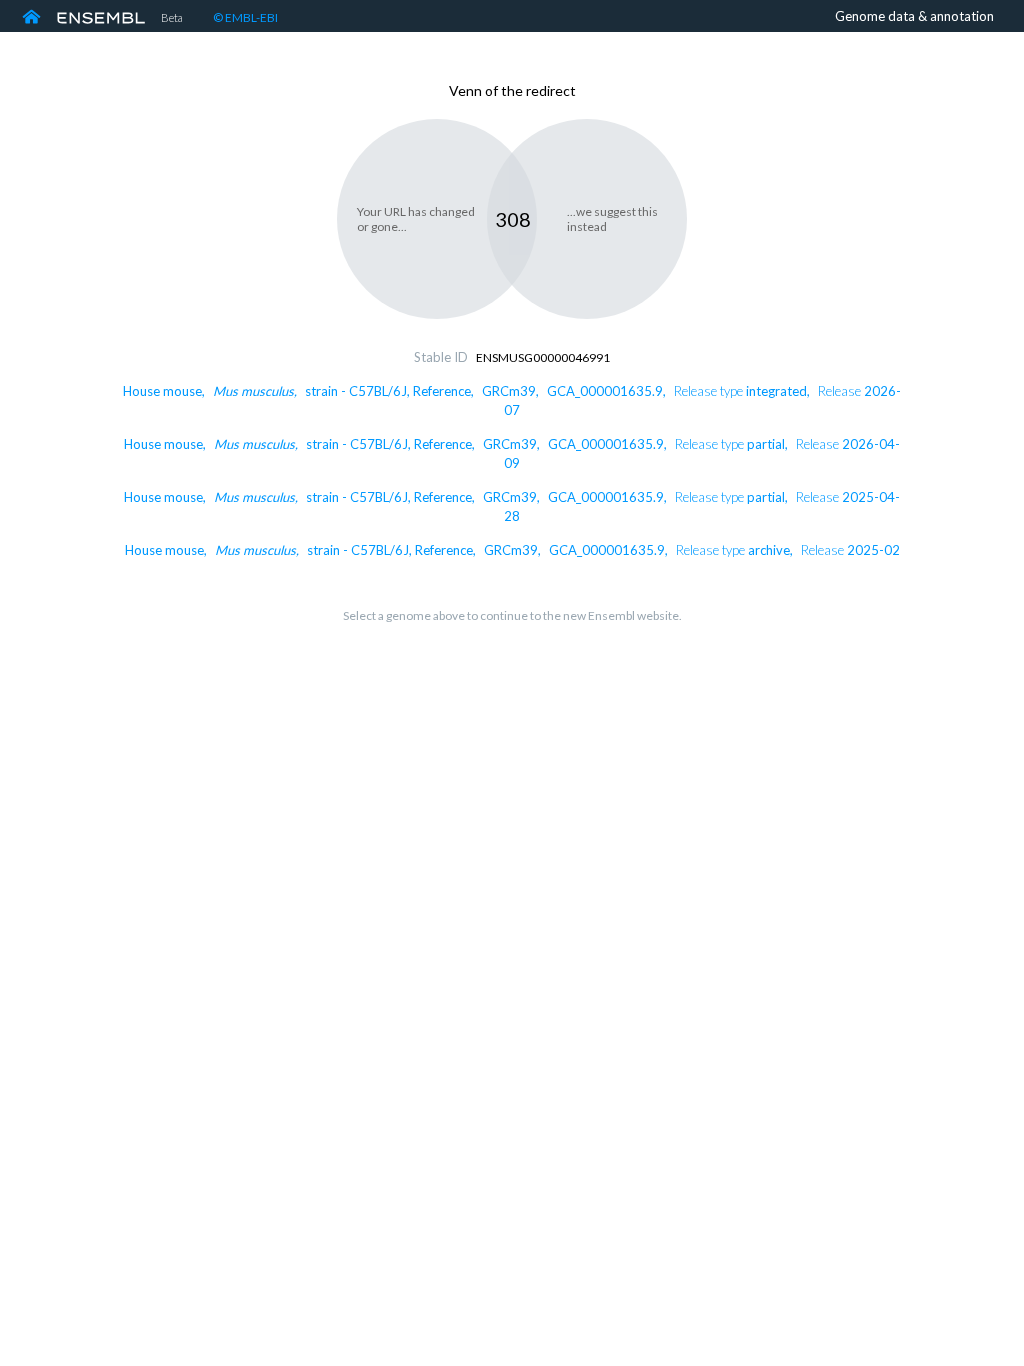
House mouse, (512, 550)
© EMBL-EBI (245, 17)
